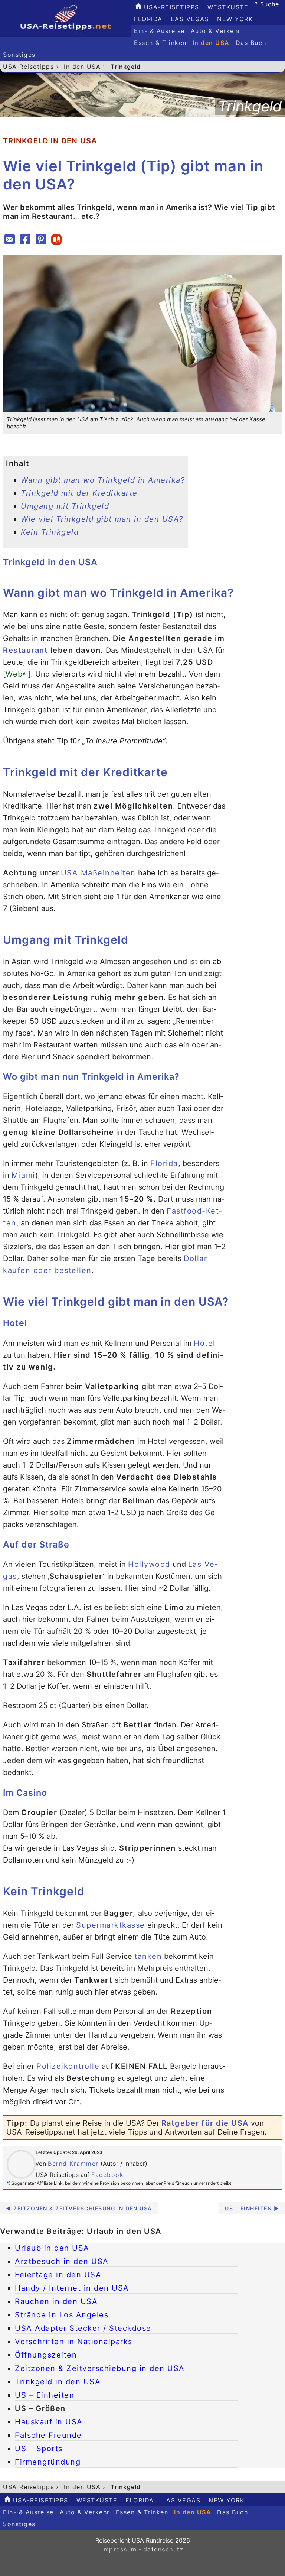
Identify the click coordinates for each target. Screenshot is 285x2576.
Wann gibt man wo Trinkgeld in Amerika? (103, 480)
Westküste (228, 7)
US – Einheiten (45, 2395)
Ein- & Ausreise (159, 31)
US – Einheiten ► (252, 2208)
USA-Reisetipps (170, 7)
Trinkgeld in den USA (58, 2382)
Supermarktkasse (111, 1925)
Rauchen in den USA (56, 2301)
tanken (148, 1956)
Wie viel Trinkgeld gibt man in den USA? (102, 519)
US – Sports (39, 2449)
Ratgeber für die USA (205, 2123)
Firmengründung (48, 2462)
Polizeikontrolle (68, 2066)
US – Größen (40, 2408)
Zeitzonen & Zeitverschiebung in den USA (100, 2368)
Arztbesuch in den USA (62, 2261)
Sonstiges (19, 55)
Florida (148, 19)
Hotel (205, 1343)
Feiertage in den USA (58, 2275)
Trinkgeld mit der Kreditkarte (79, 493)
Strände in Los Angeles (62, 2315)
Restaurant (25, 650)
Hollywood (149, 1564)
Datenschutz (164, 2549)
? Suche (267, 4)
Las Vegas (190, 19)
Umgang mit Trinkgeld (65, 506)
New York (235, 19)
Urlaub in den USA (52, 2248)
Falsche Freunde (48, 2435)
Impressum (119, 2549)
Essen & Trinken (160, 43)
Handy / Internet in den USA (72, 2288)
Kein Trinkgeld (50, 532)
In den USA (211, 43)
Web (14, 674)
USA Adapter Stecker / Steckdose (83, 2328)
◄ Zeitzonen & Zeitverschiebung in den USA (79, 2208)
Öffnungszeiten (46, 2355)
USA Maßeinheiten (98, 873)
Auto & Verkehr (216, 31)
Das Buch (251, 43)
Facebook (107, 2175)
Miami (23, 1175)
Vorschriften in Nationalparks (74, 2342)
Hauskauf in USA (49, 2422)
